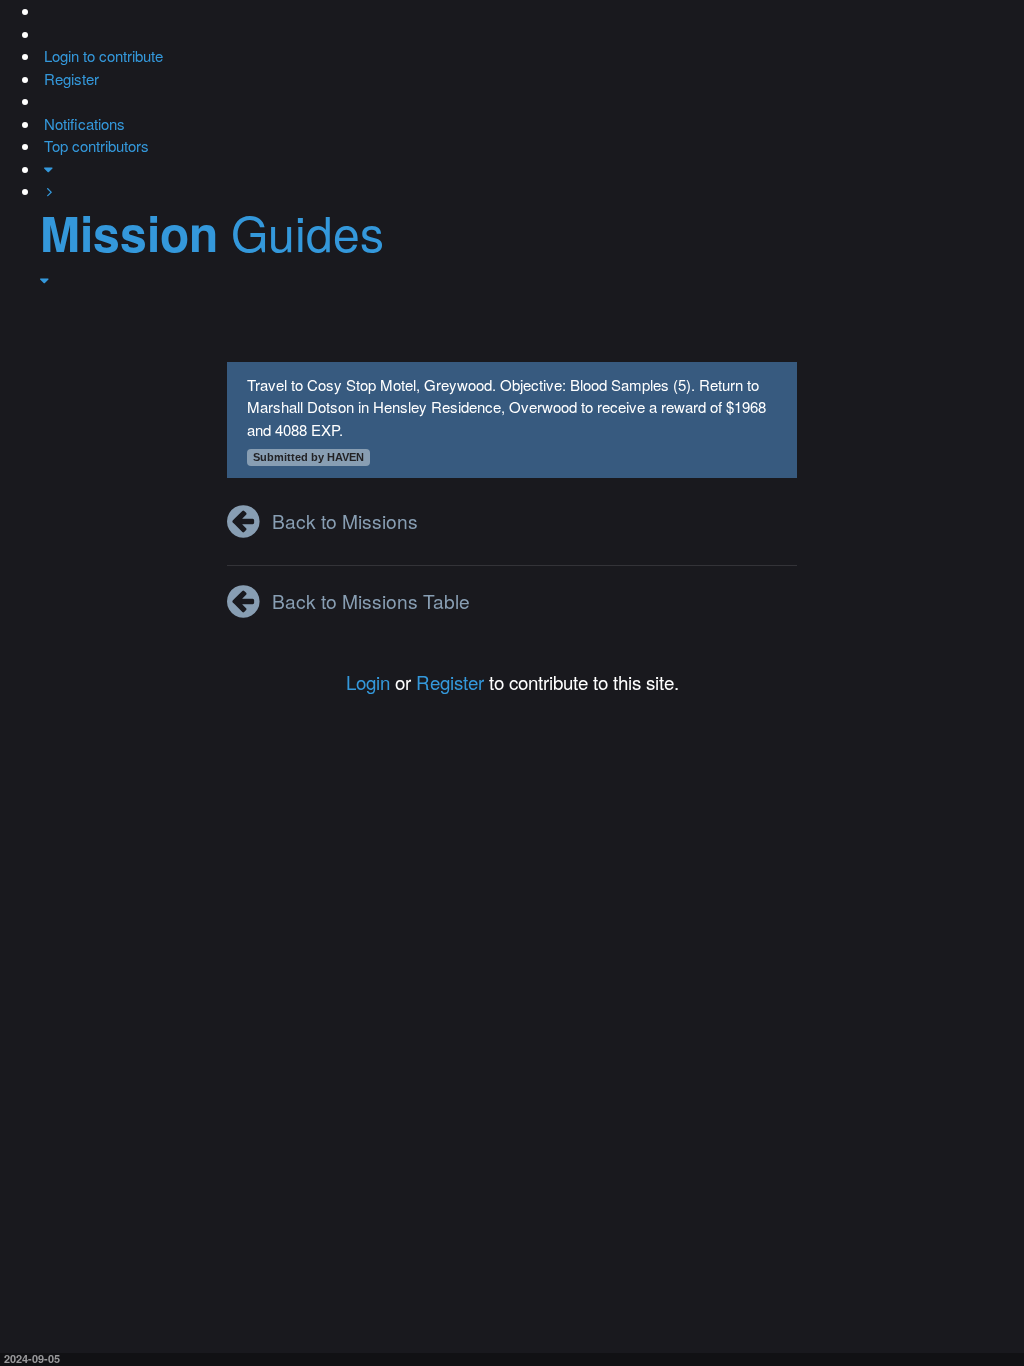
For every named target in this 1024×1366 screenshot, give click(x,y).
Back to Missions (345, 520)
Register (450, 681)
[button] (42, 10)
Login (368, 681)
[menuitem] (101, 55)
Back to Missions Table (371, 600)
